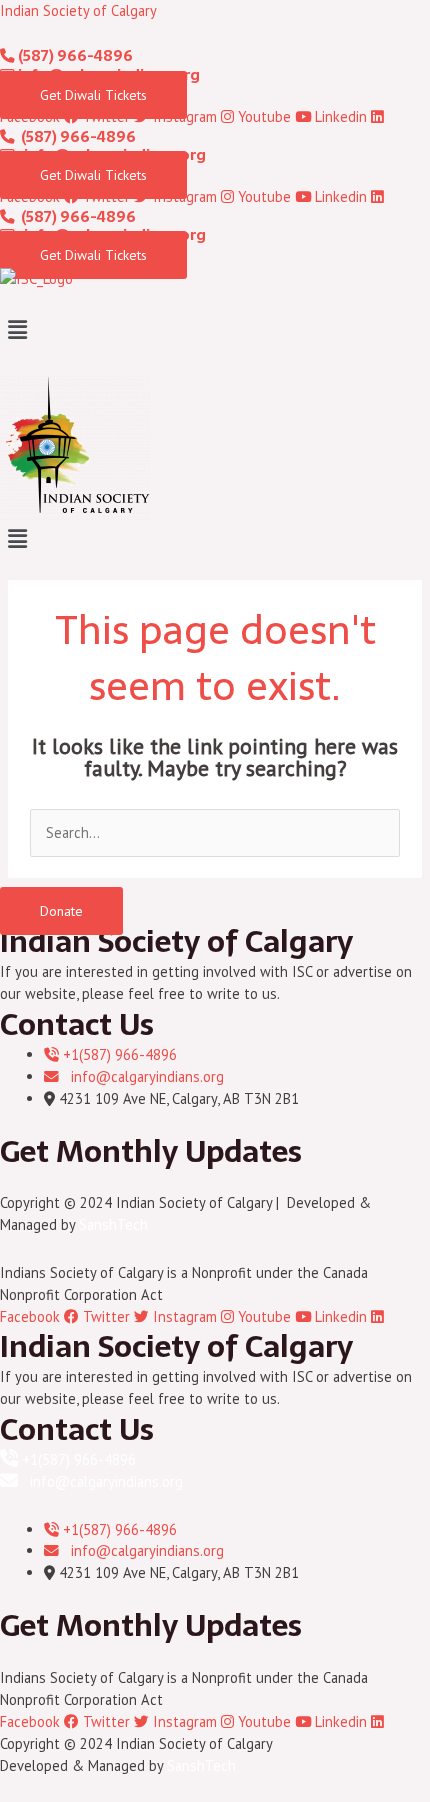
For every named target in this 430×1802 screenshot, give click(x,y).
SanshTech (113, 1224)
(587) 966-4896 (74, 56)
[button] (215, 329)
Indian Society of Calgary (78, 10)
